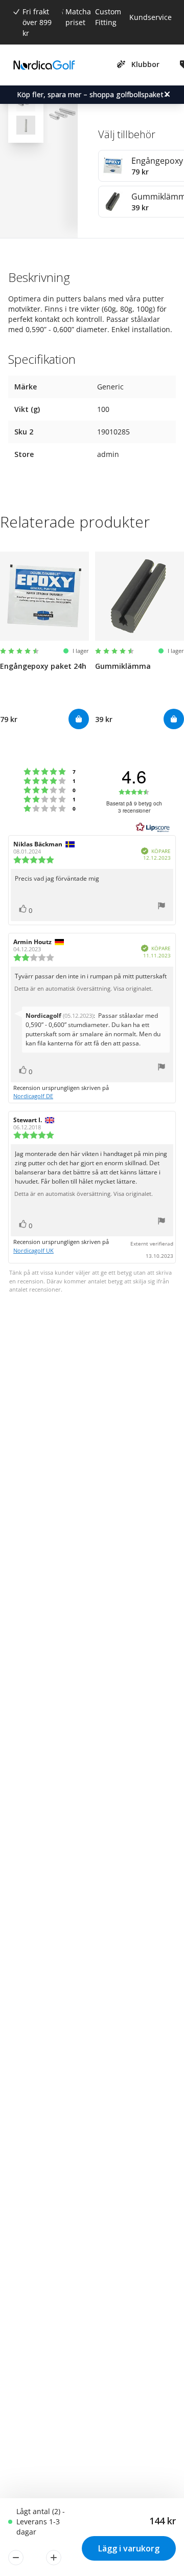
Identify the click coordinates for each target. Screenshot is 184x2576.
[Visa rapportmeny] (162, 907)
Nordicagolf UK (33, 1250)
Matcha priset (78, 17)
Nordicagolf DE (33, 1096)
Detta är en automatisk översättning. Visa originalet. (84, 989)
